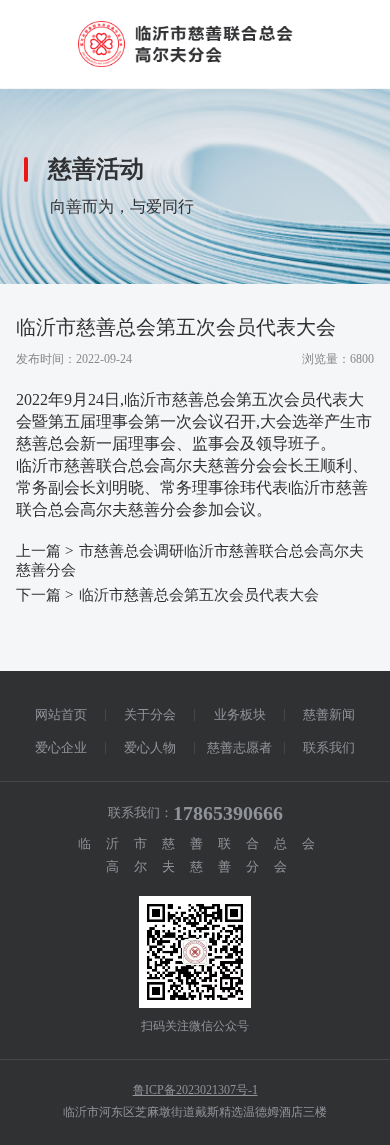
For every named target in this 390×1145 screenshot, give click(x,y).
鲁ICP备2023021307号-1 (195, 1090)
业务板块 (240, 714)
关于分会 (150, 714)
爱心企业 (61, 747)
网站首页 (61, 714)
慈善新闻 (329, 714)
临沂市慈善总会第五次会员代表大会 (199, 595)
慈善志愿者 (239, 747)
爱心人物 (150, 747)
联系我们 (329, 747)
